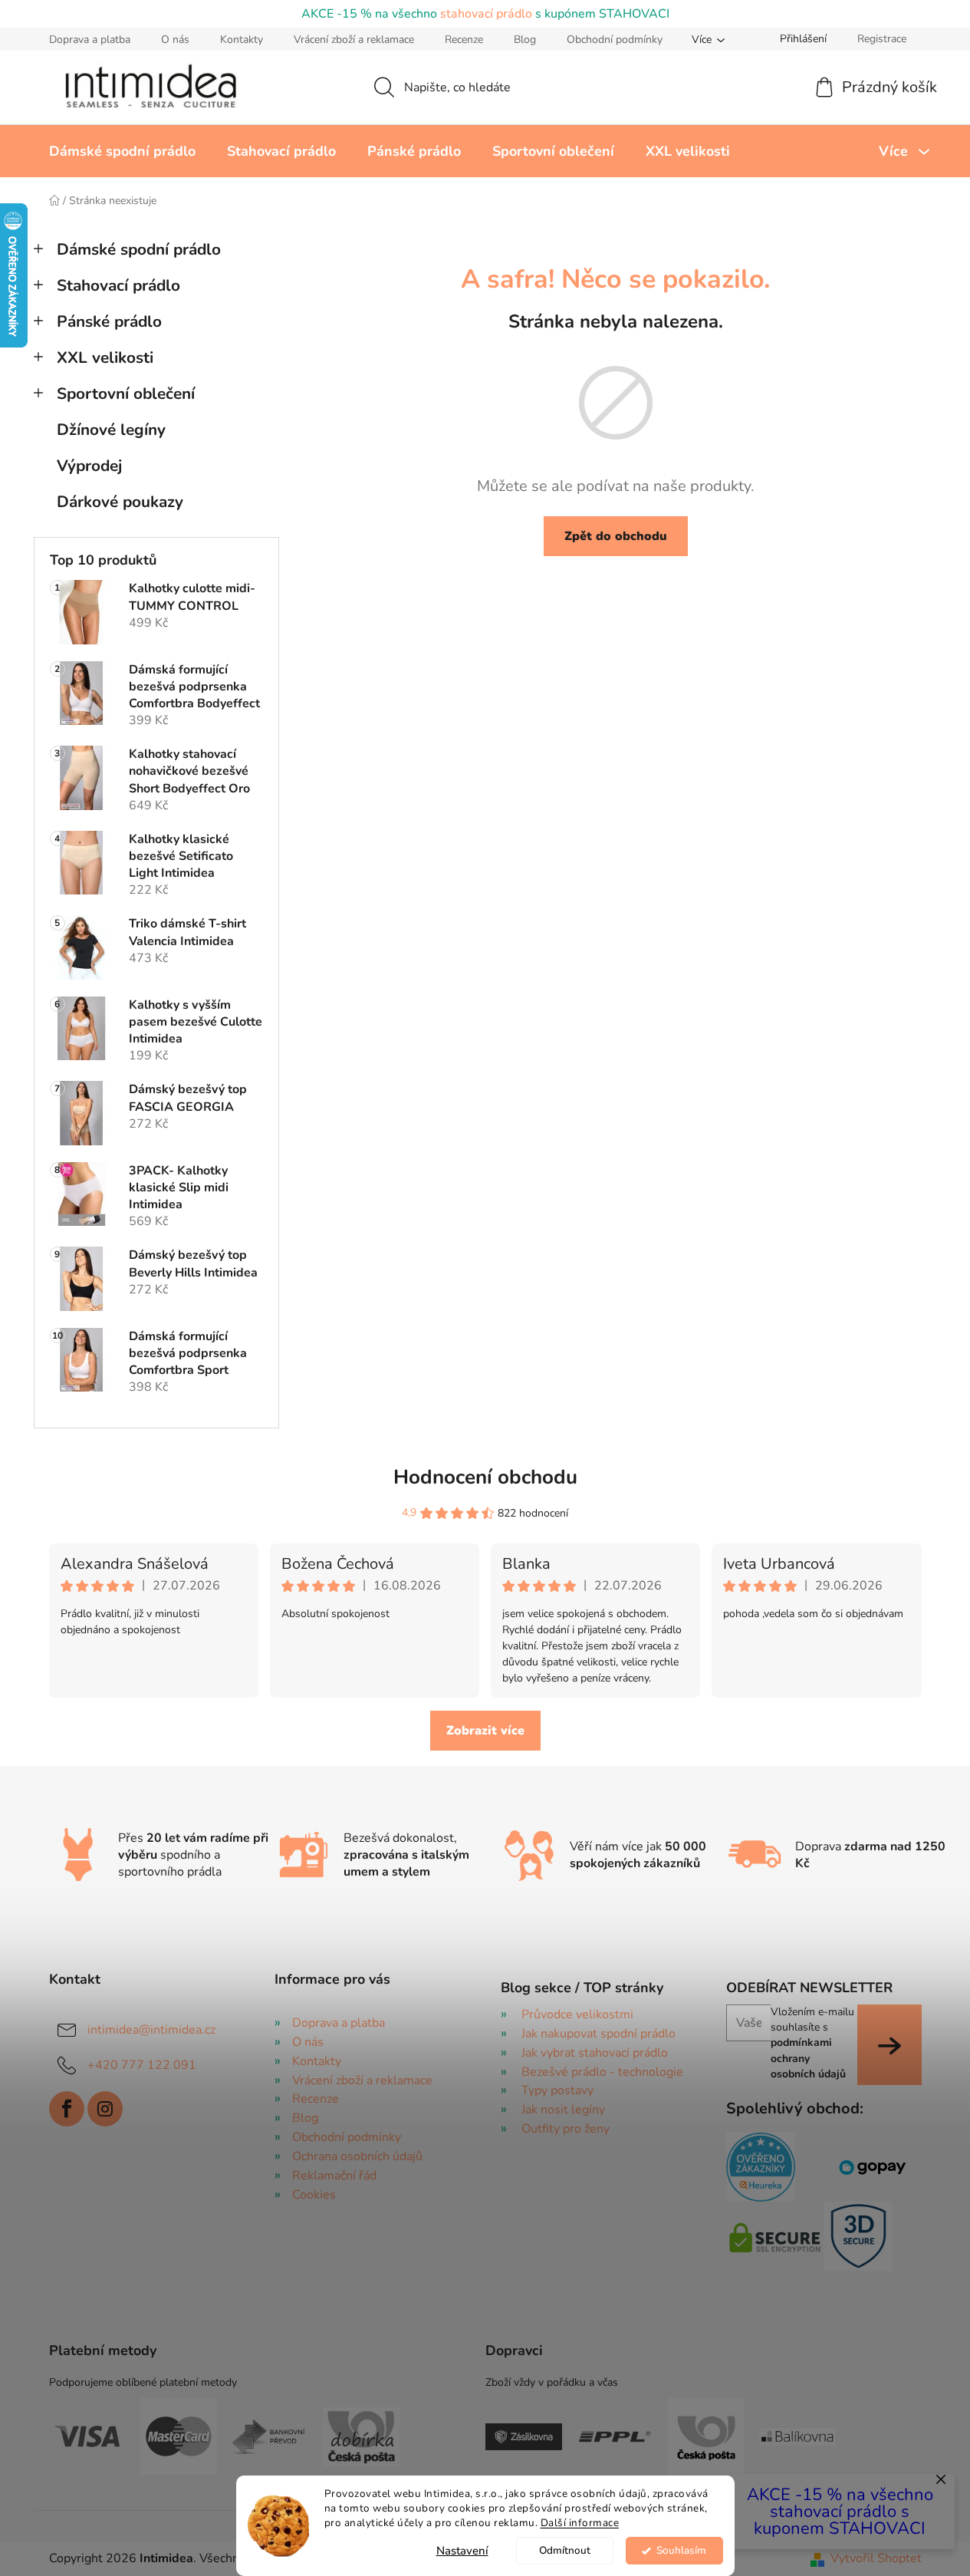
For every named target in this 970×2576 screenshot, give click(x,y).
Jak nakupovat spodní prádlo (598, 2034)
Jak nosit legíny (563, 2110)
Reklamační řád (334, 2176)
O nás (175, 40)
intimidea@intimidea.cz (151, 2030)
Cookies (314, 2195)
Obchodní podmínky (615, 40)
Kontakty (242, 40)
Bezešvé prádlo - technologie (602, 2072)
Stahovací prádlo (118, 285)
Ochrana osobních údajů (357, 2156)
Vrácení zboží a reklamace (354, 40)
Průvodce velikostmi (577, 2014)
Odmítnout (565, 2550)
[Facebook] (67, 2109)
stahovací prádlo (486, 14)
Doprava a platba (90, 40)
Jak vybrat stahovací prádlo (595, 2053)
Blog (525, 40)
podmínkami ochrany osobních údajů (808, 2058)
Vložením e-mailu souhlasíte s (812, 2043)
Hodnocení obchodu (485, 1477)
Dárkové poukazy (120, 502)
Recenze (464, 40)
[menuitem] (122, 151)
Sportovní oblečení (126, 394)
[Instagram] (105, 2109)
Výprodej (89, 466)
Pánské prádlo (109, 321)
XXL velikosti (105, 357)
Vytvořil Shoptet (876, 2558)
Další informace (580, 2523)
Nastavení (462, 2551)
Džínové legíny (111, 430)
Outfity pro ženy (566, 2129)
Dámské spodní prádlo (139, 249)
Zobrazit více (485, 1731)
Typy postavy (557, 2090)
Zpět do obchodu (616, 536)
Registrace (882, 39)
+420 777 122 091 (142, 2065)
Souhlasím (681, 2550)
